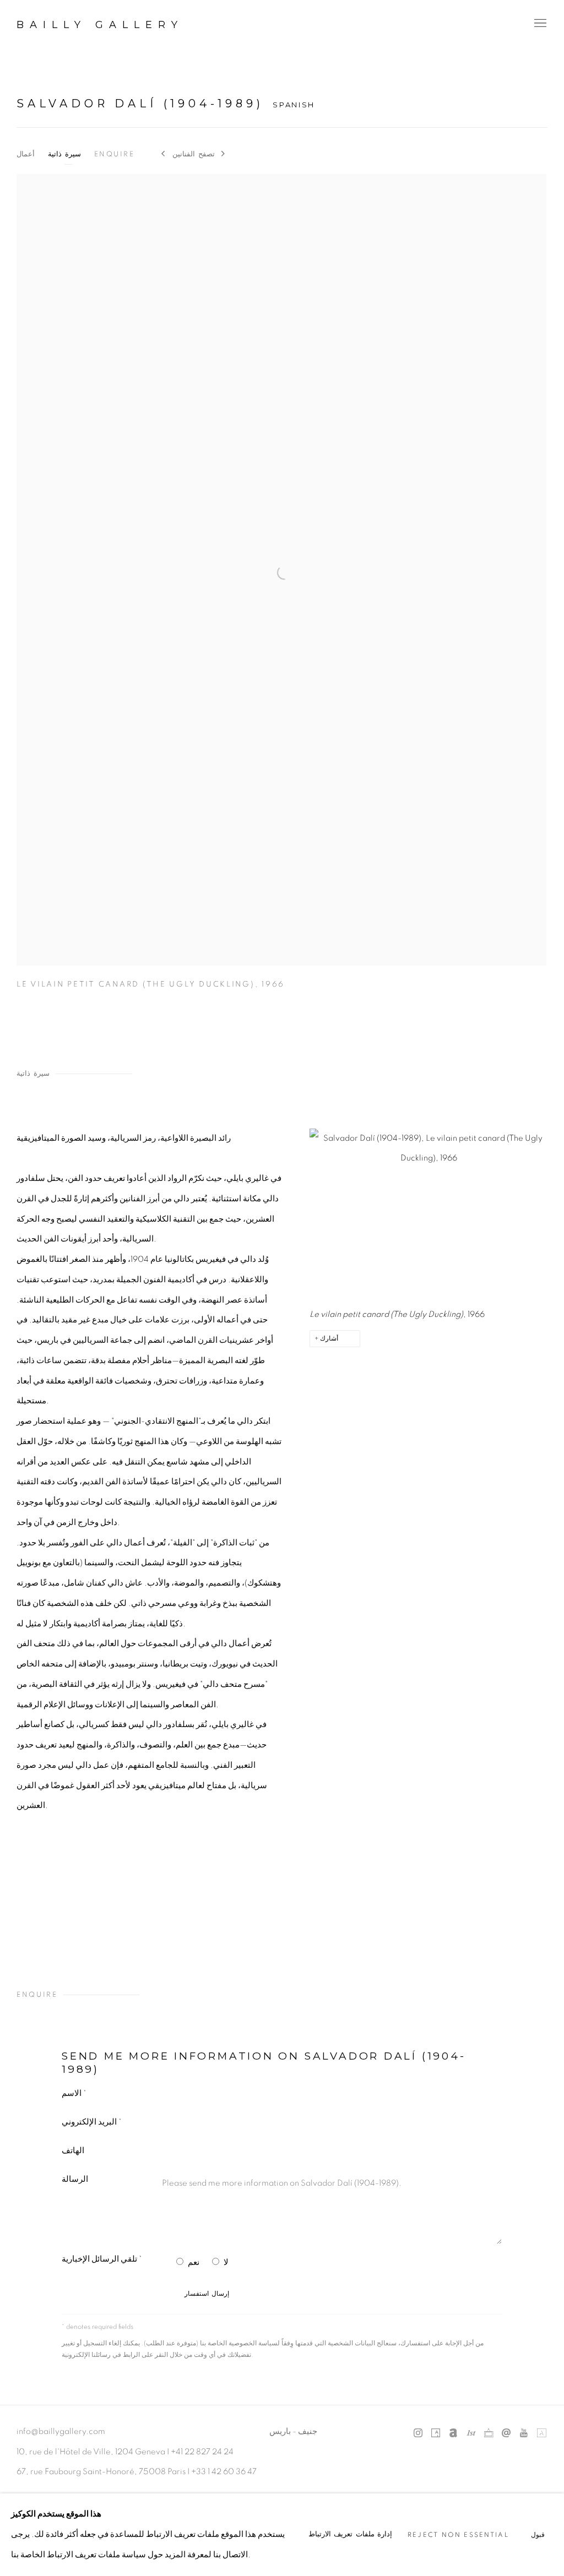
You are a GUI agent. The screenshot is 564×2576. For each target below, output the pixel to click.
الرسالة (75, 2179)
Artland (541, 2433)
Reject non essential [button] (458, 2535)
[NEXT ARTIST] (224, 155)
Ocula (489, 2433)
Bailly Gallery (100, 25)
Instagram (418, 2433)
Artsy (436, 2433)
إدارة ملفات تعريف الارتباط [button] (351, 2534)
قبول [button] (538, 2535)
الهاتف (73, 2151)
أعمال (26, 154)
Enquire (115, 154)
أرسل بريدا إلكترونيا (506, 2433)
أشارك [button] (329, 1339)
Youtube (524, 2433)
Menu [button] (539, 24)
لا (226, 2262)
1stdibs (471, 2433)
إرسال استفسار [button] (207, 2294)
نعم (194, 2262)
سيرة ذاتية (64, 154)
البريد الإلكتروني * (92, 2122)
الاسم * (74, 2093)
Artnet (453, 2433)
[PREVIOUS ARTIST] (164, 155)
